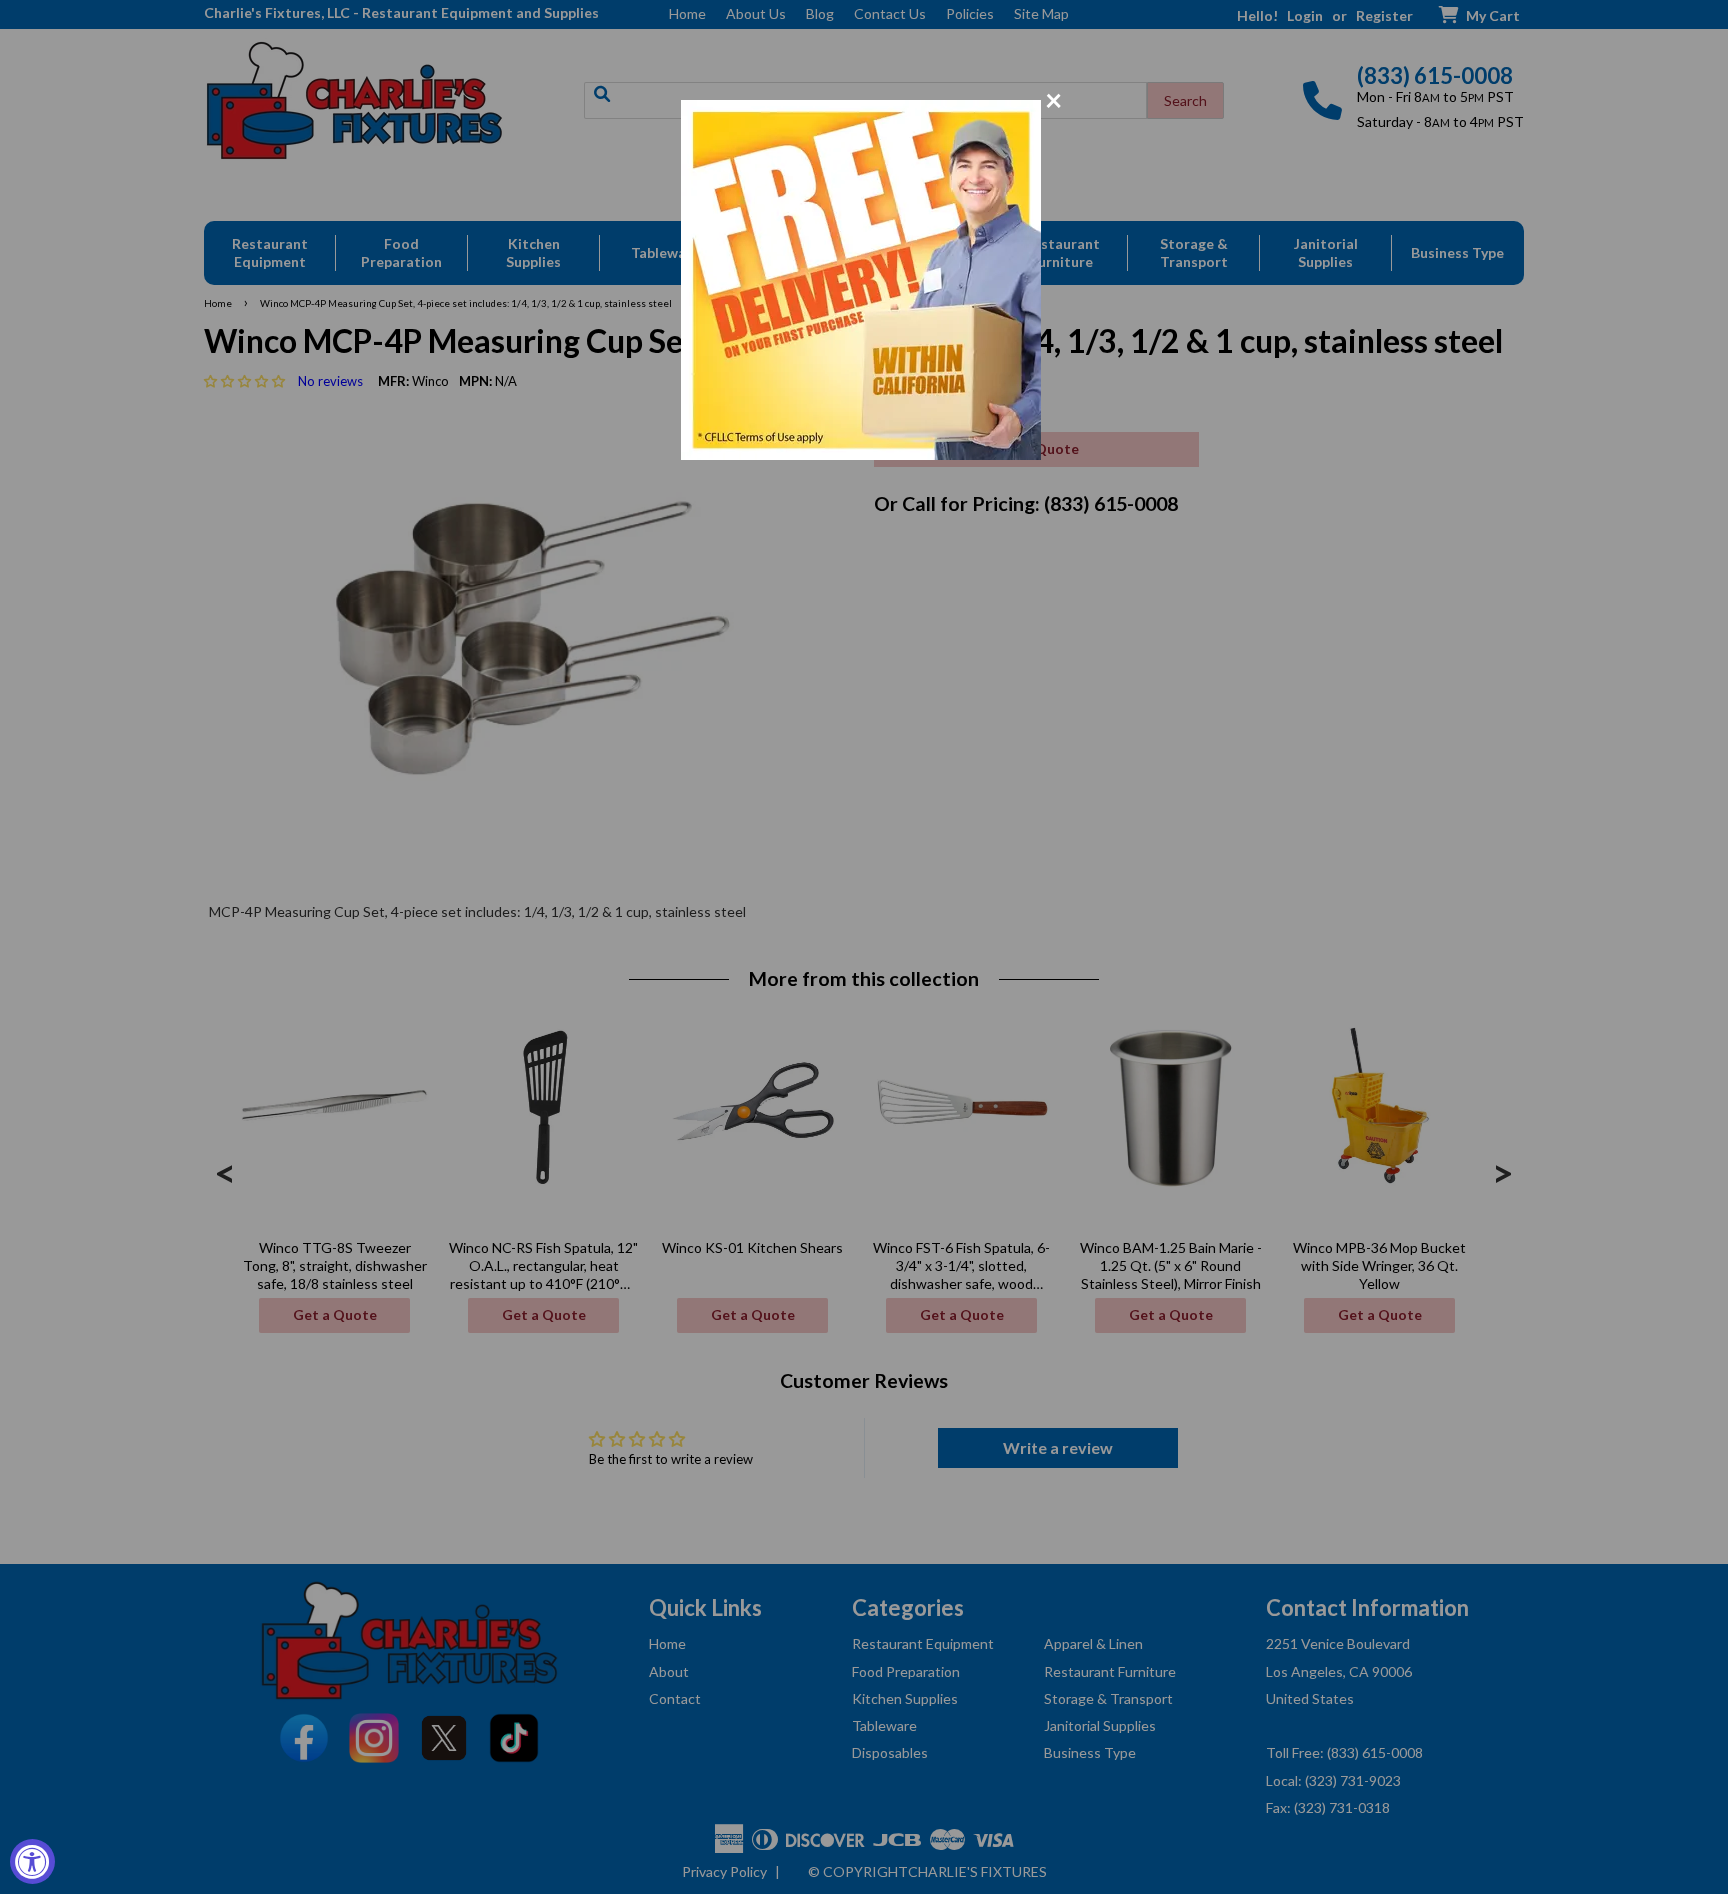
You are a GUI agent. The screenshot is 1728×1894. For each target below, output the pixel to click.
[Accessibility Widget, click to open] (32, 1861)
